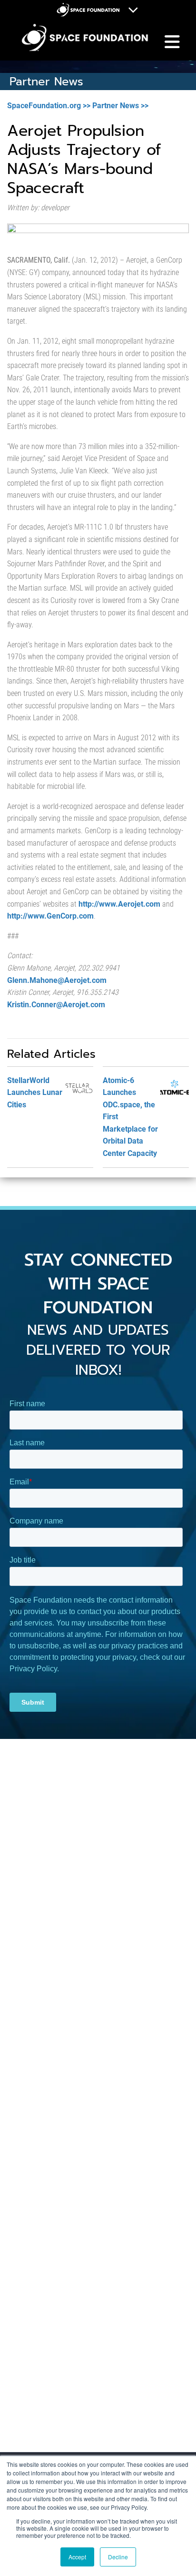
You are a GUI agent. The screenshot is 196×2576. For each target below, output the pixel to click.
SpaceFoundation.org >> (49, 106)
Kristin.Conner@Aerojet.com (56, 1005)
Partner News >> (120, 106)
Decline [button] (118, 2557)
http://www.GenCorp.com (50, 916)
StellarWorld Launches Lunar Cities (35, 1093)
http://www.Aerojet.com (119, 904)
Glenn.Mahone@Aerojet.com (57, 980)
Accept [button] (77, 2557)
